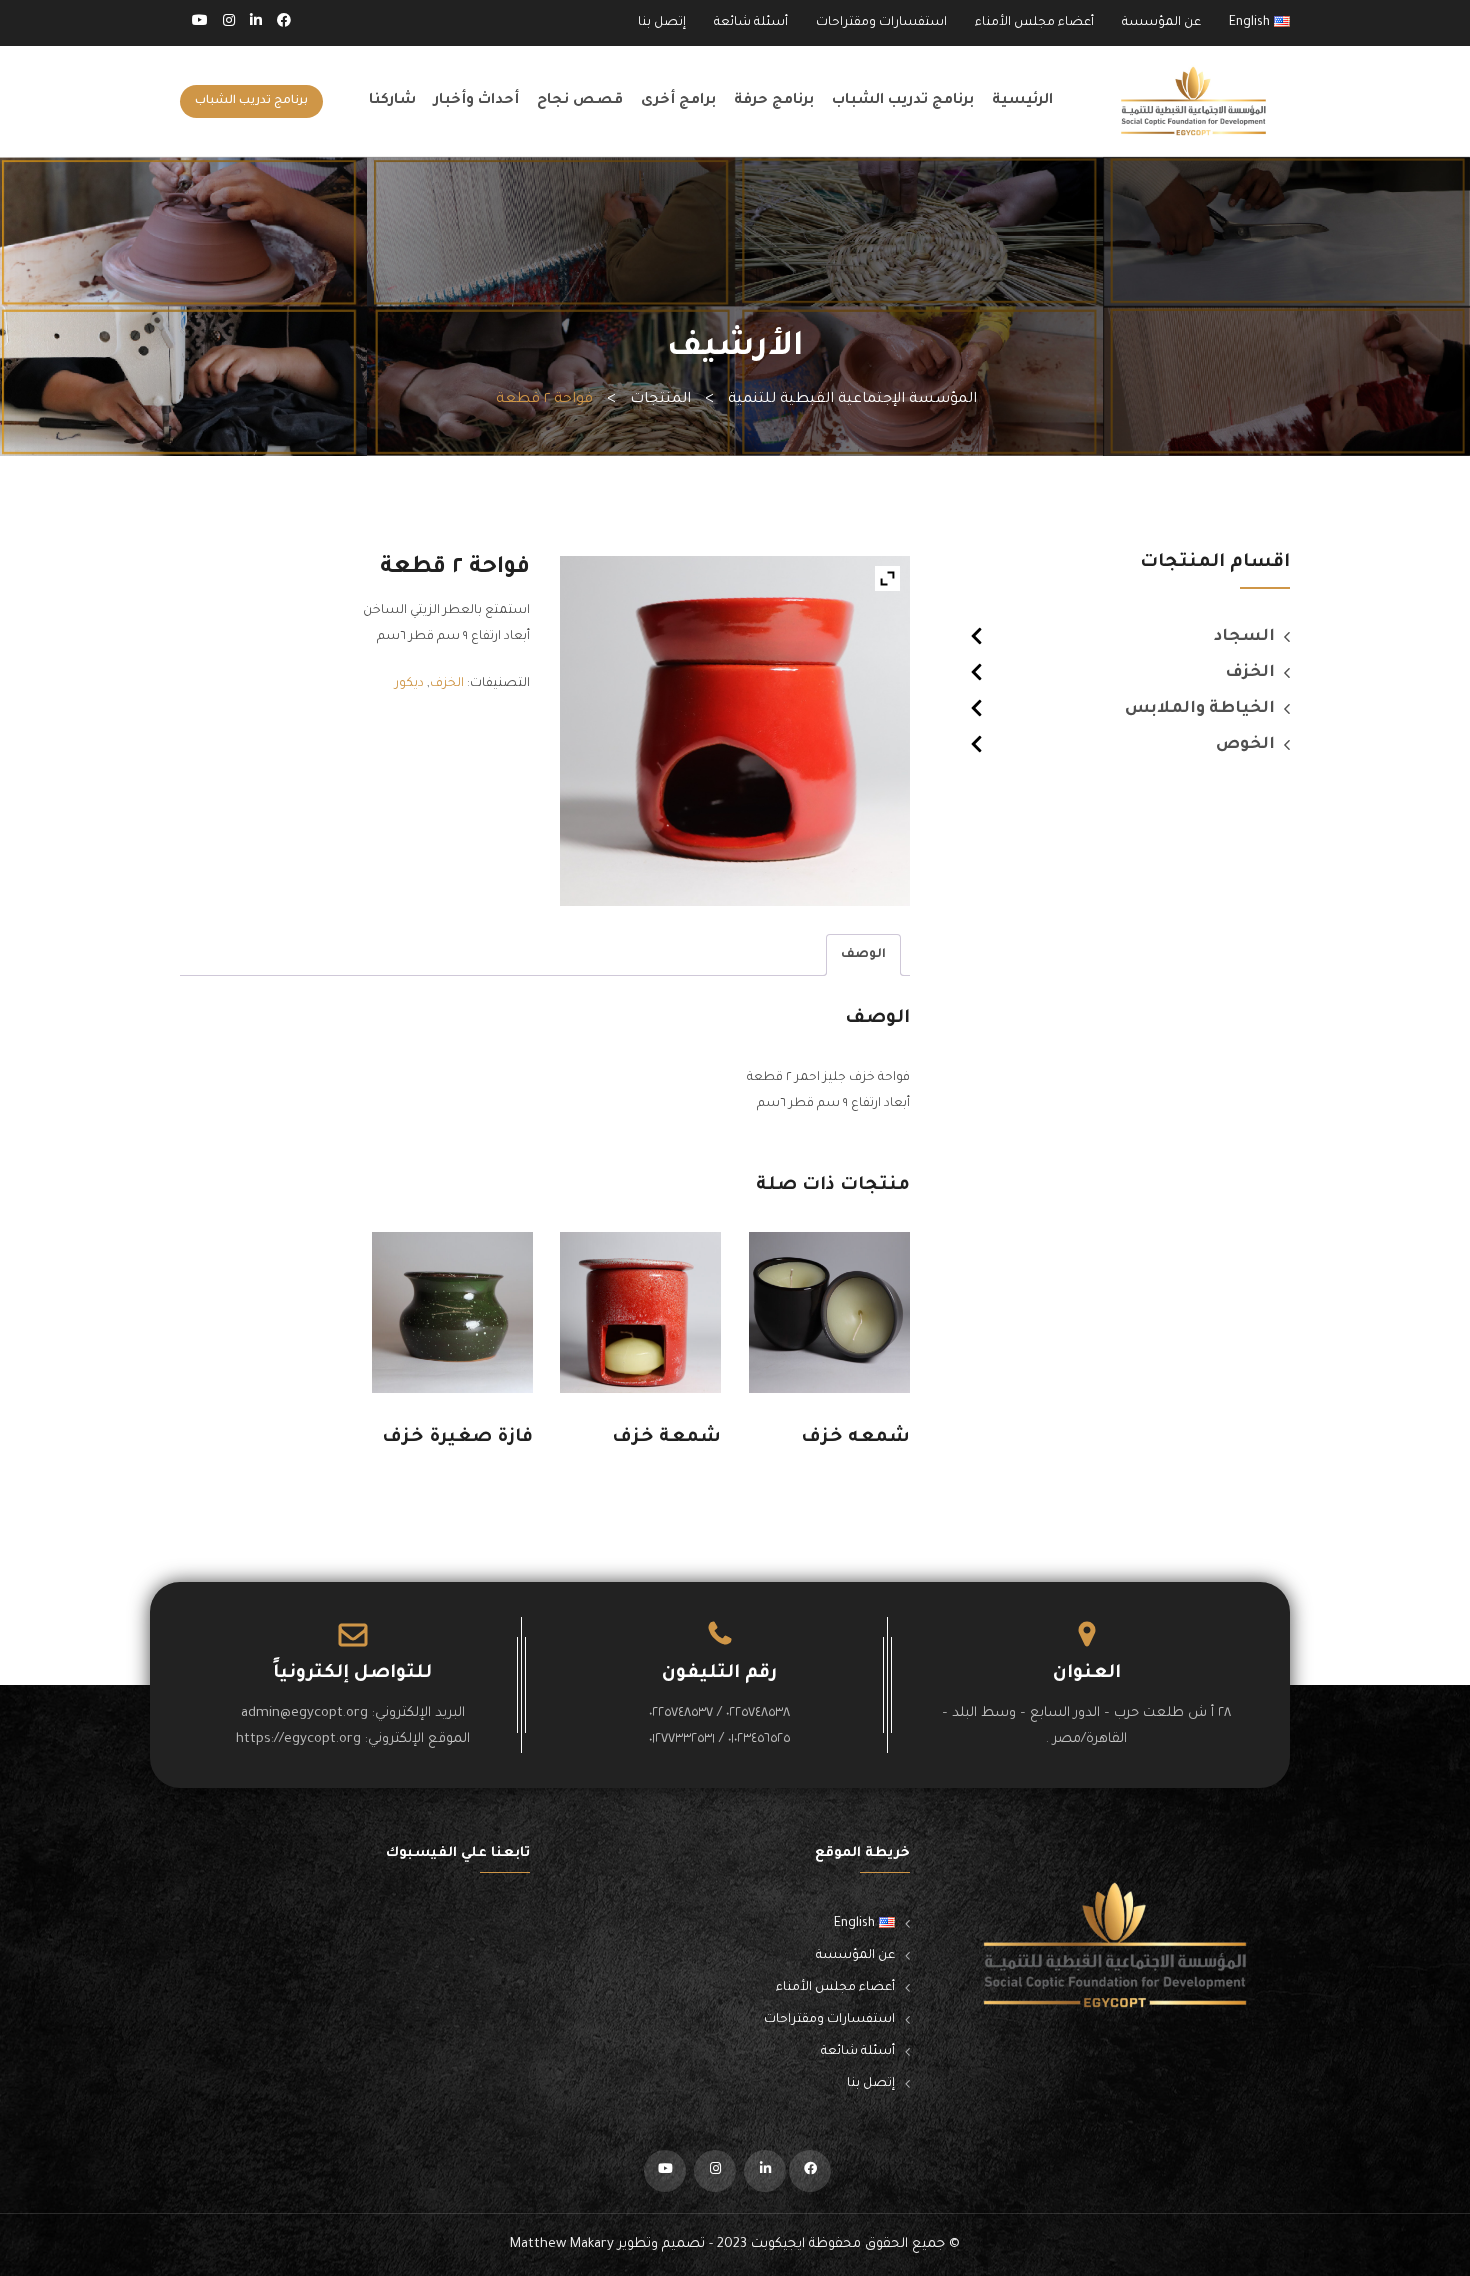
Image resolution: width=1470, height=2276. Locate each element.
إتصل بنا (662, 23)
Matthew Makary (562, 2244)
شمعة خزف (666, 1438)
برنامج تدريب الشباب (903, 101)
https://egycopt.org (298, 1739)
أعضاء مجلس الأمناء (1034, 23)
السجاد (1244, 637)
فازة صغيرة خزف (457, 1438)
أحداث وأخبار (476, 101)
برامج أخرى (678, 101)
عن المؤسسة (1161, 23)
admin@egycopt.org (304, 1713)
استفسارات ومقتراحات (881, 23)
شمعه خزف (855, 1438)
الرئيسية (1022, 101)
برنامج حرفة (774, 101)
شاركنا (392, 101)
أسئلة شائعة (751, 23)
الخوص (1245, 745)
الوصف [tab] (863, 955)
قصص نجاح (580, 101)
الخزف (1250, 673)
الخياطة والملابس (1200, 709)
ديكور (409, 684)
